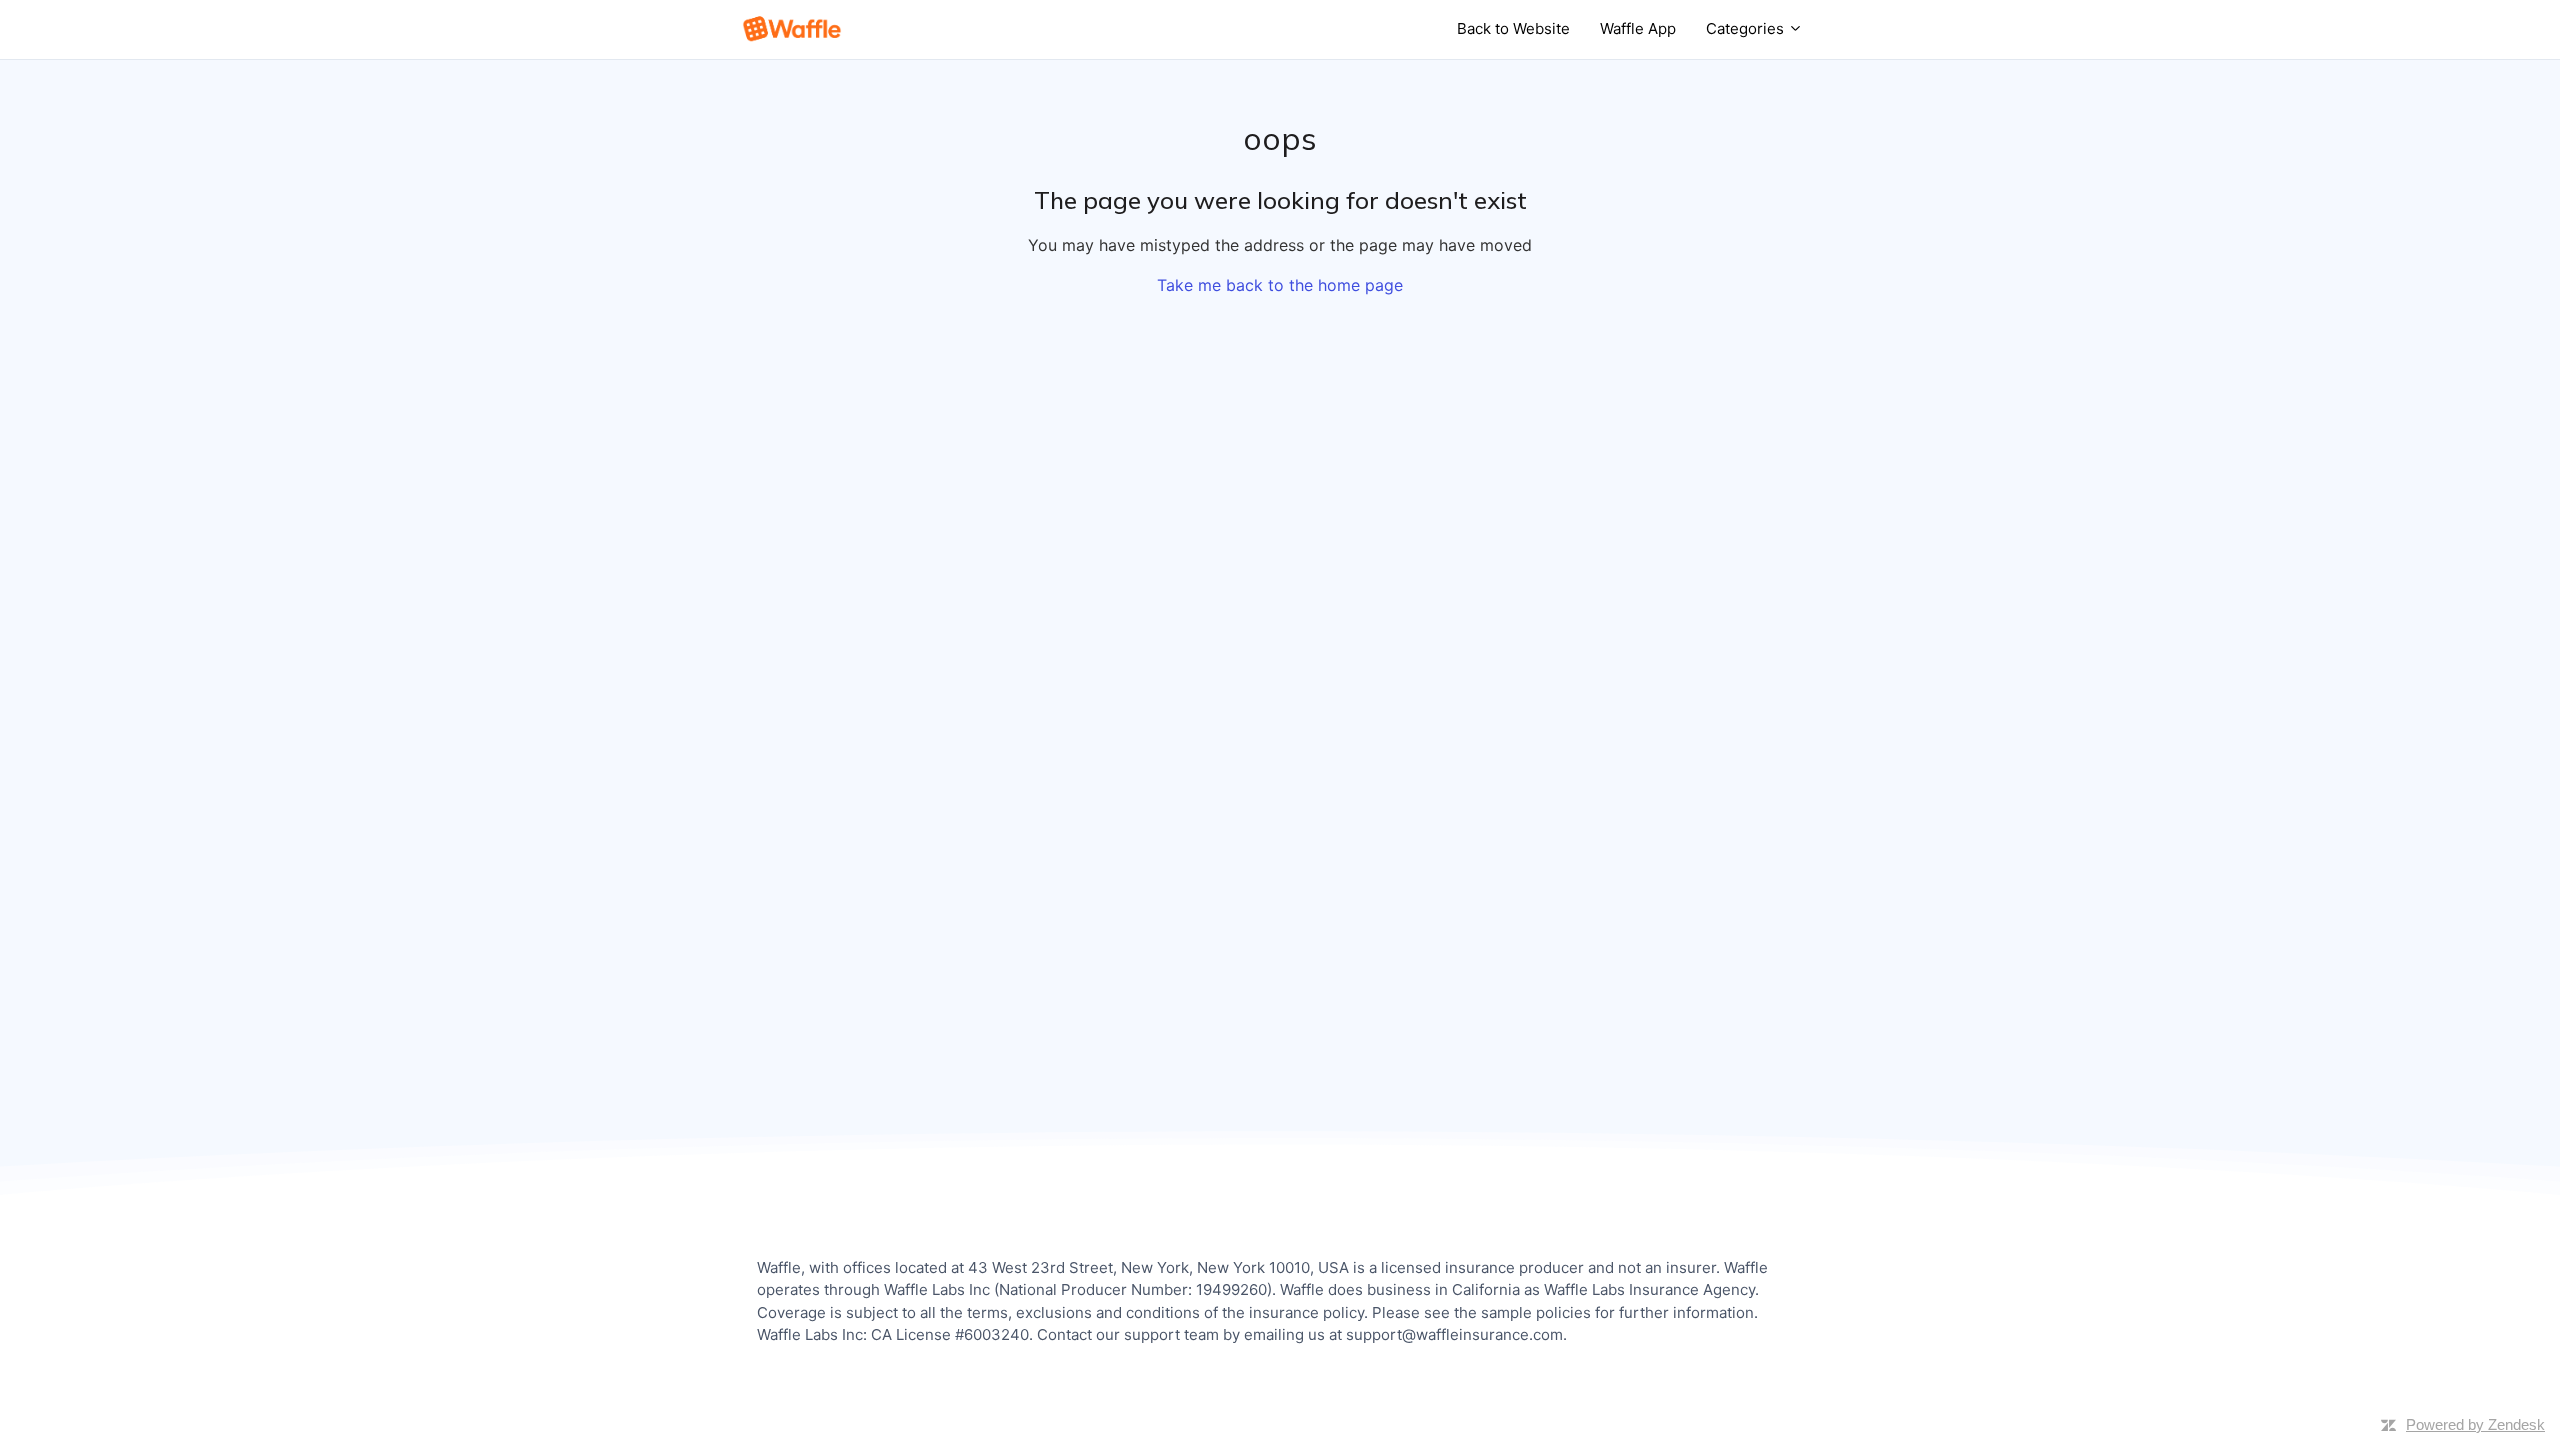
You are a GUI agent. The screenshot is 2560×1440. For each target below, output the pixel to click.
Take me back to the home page (1280, 285)
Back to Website (1513, 28)
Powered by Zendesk (2475, 1424)
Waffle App (1638, 28)
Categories (1747, 28)
